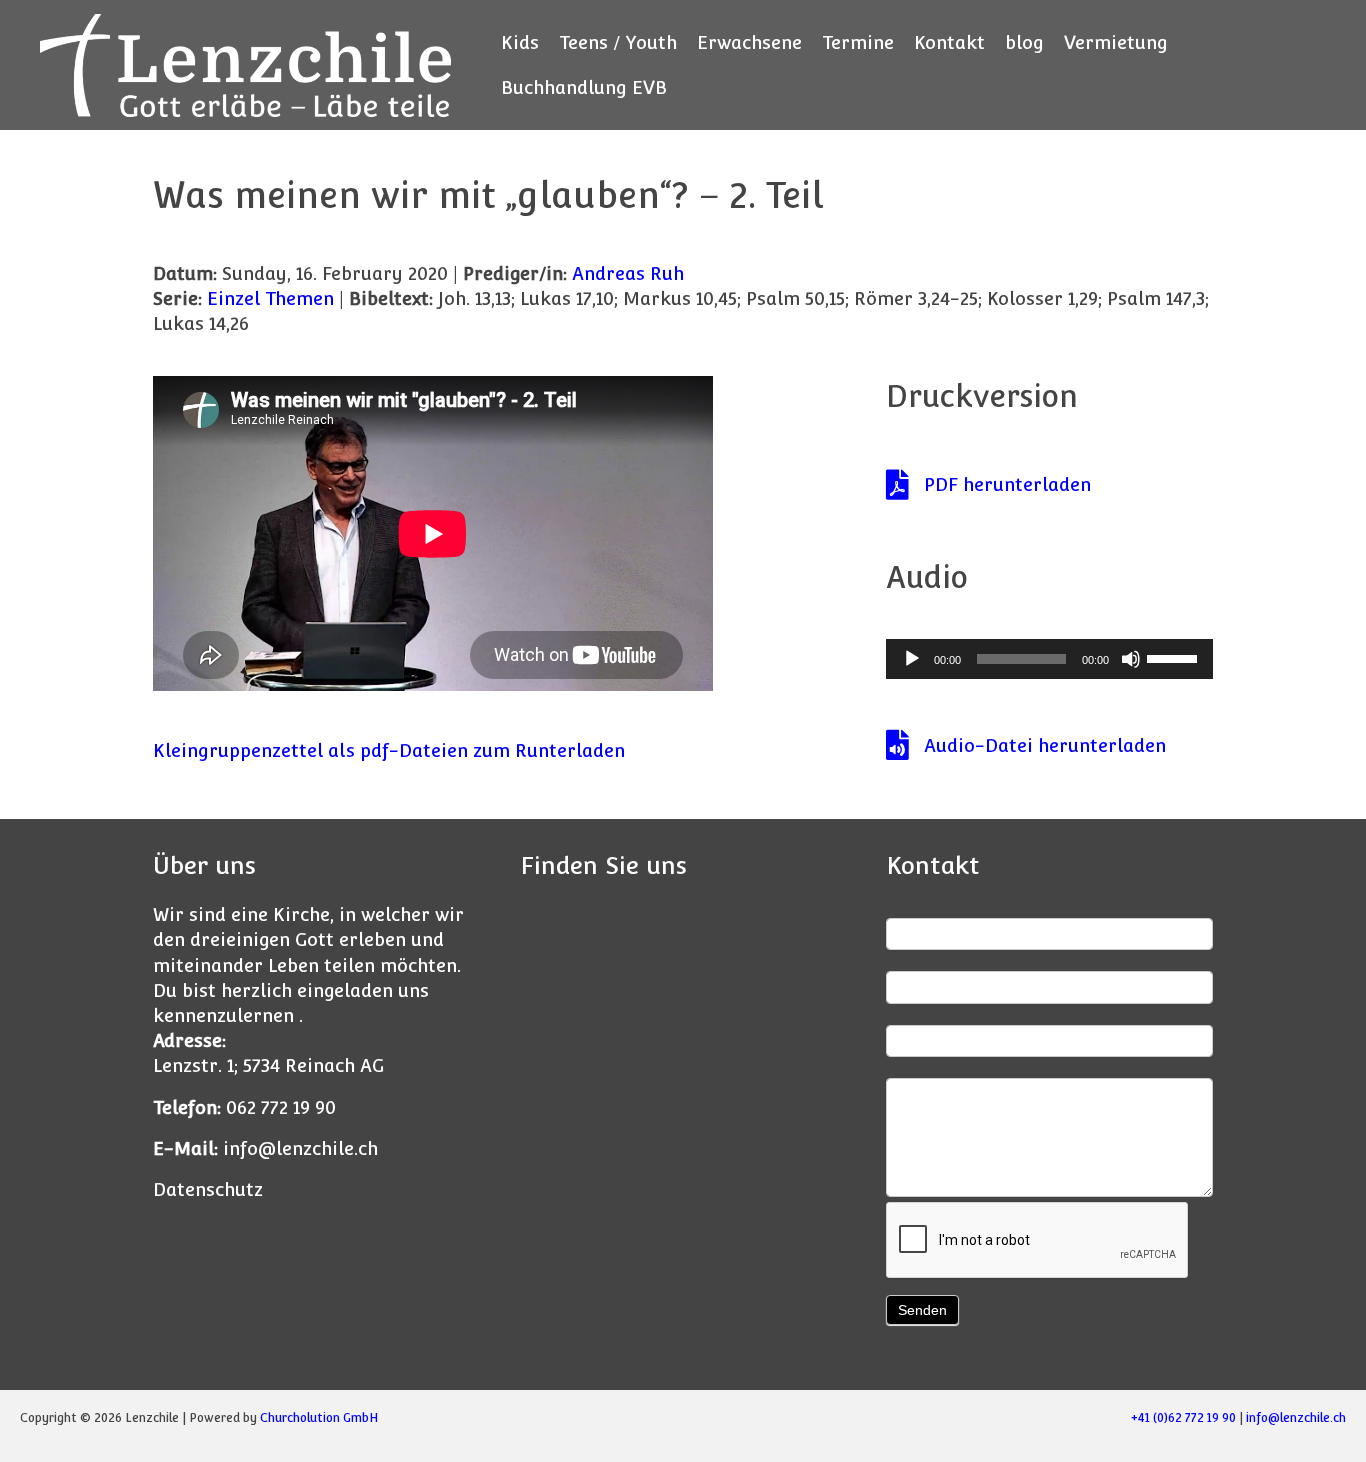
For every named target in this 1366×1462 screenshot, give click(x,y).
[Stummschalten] (1131, 659)
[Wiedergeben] (912, 659)
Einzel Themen (270, 298)
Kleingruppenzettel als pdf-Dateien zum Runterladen (389, 750)
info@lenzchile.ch (300, 1148)
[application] (1049, 659)
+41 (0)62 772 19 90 (1183, 1418)
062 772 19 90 (281, 1107)
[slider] (1175, 657)
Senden (922, 1310)
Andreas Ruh (628, 273)
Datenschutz (208, 1189)
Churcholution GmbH (319, 1418)
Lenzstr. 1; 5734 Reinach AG (268, 1065)
